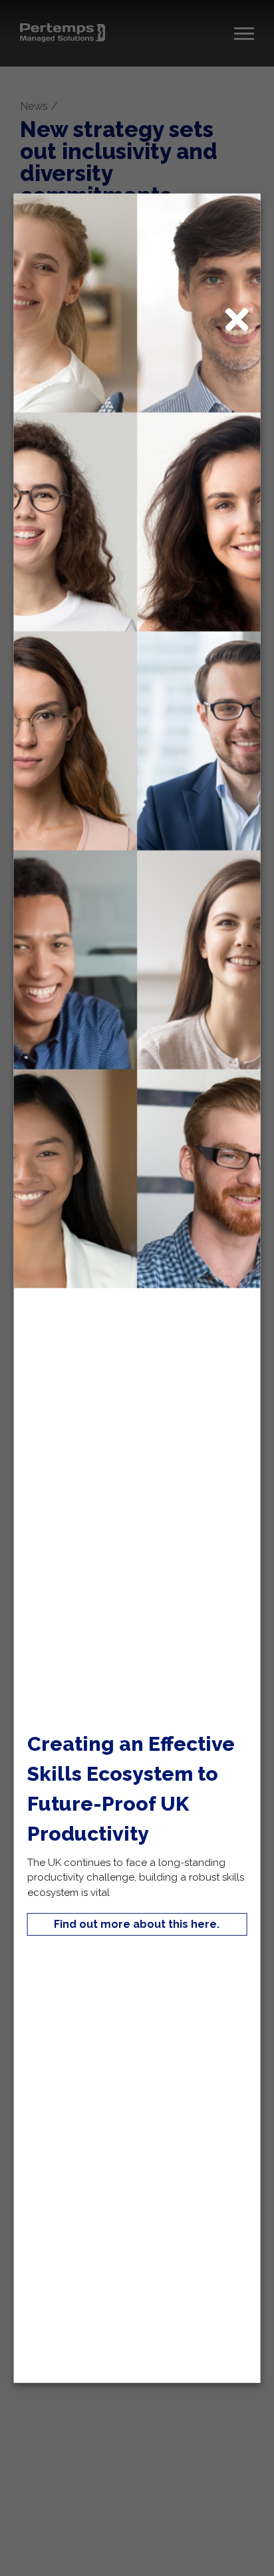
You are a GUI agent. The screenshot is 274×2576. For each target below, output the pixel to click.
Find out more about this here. (137, 1924)
